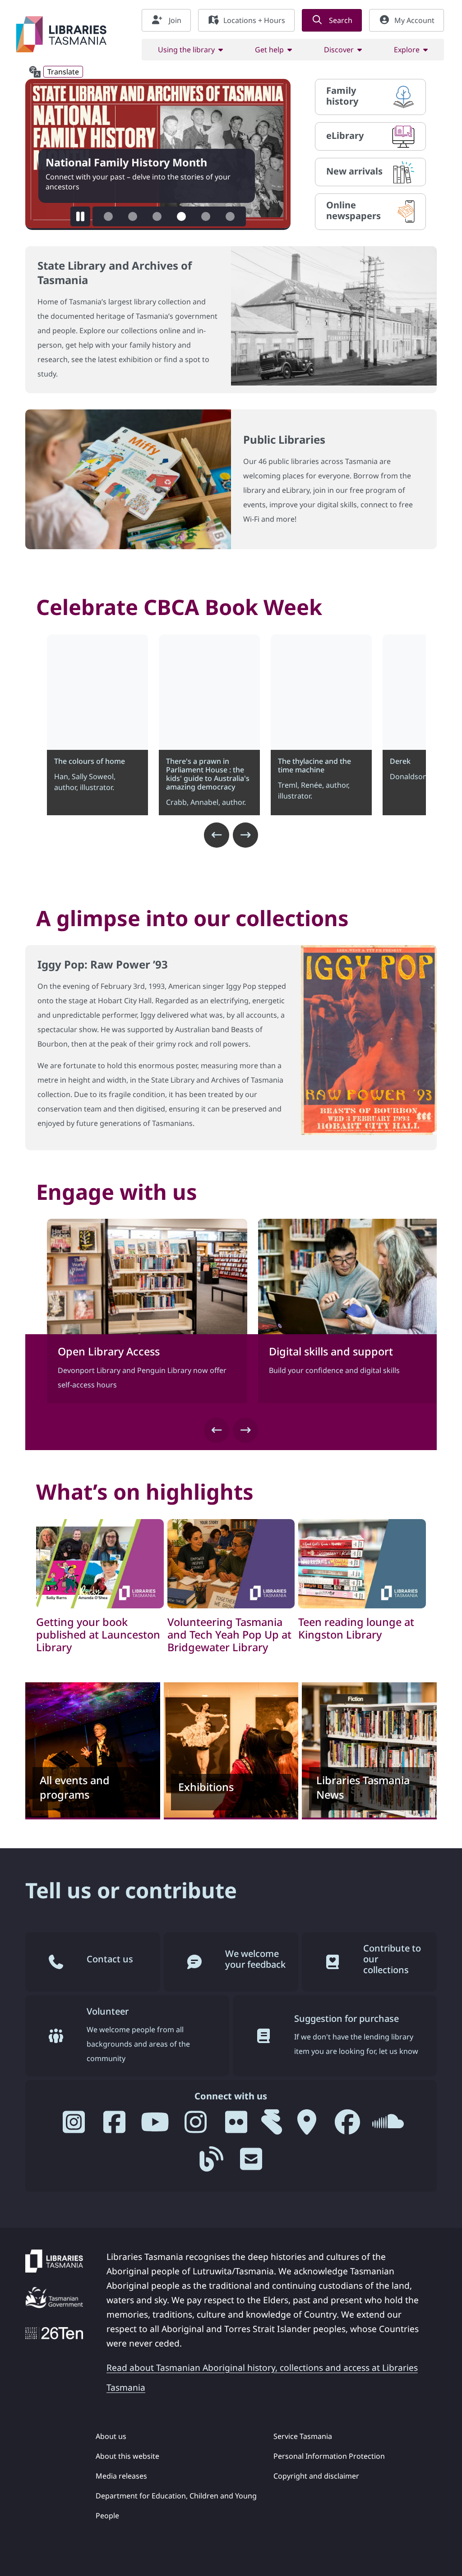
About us (111, 2436)
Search (340, 20)
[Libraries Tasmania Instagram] (74, 2126)
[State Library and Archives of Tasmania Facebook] (347, 2126)
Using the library (186, 50)
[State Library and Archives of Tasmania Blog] (211, 2163)
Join (174, 20)
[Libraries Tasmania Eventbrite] (272, 2126)
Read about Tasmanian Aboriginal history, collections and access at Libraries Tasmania (262, 2377)
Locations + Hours (254, 20)
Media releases (121, 2476)
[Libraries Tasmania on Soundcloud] (388, 2126)
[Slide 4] (181, 216)
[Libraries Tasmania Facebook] (115, 2126)
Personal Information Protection (329, 2456)
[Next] (245, 835)
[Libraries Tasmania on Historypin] (307, 2126)
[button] (80, 216)
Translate (63, 72)
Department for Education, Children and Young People (176, 2506)
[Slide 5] (206, 216)
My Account (414, 20)
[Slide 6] (230, 216)
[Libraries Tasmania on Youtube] (155, 2126)
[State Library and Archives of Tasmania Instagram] (196, 2126)
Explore (407, 50)
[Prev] (217, 835)
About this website (127, 2456)
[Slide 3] (157, 216)
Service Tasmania (303, 2436)
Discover (339, 50)
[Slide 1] (108, 216)
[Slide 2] (133, 216)
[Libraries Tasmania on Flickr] (236, 2126)
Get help (269, 50)
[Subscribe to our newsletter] (251, 2163)
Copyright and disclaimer (316, 2476)
